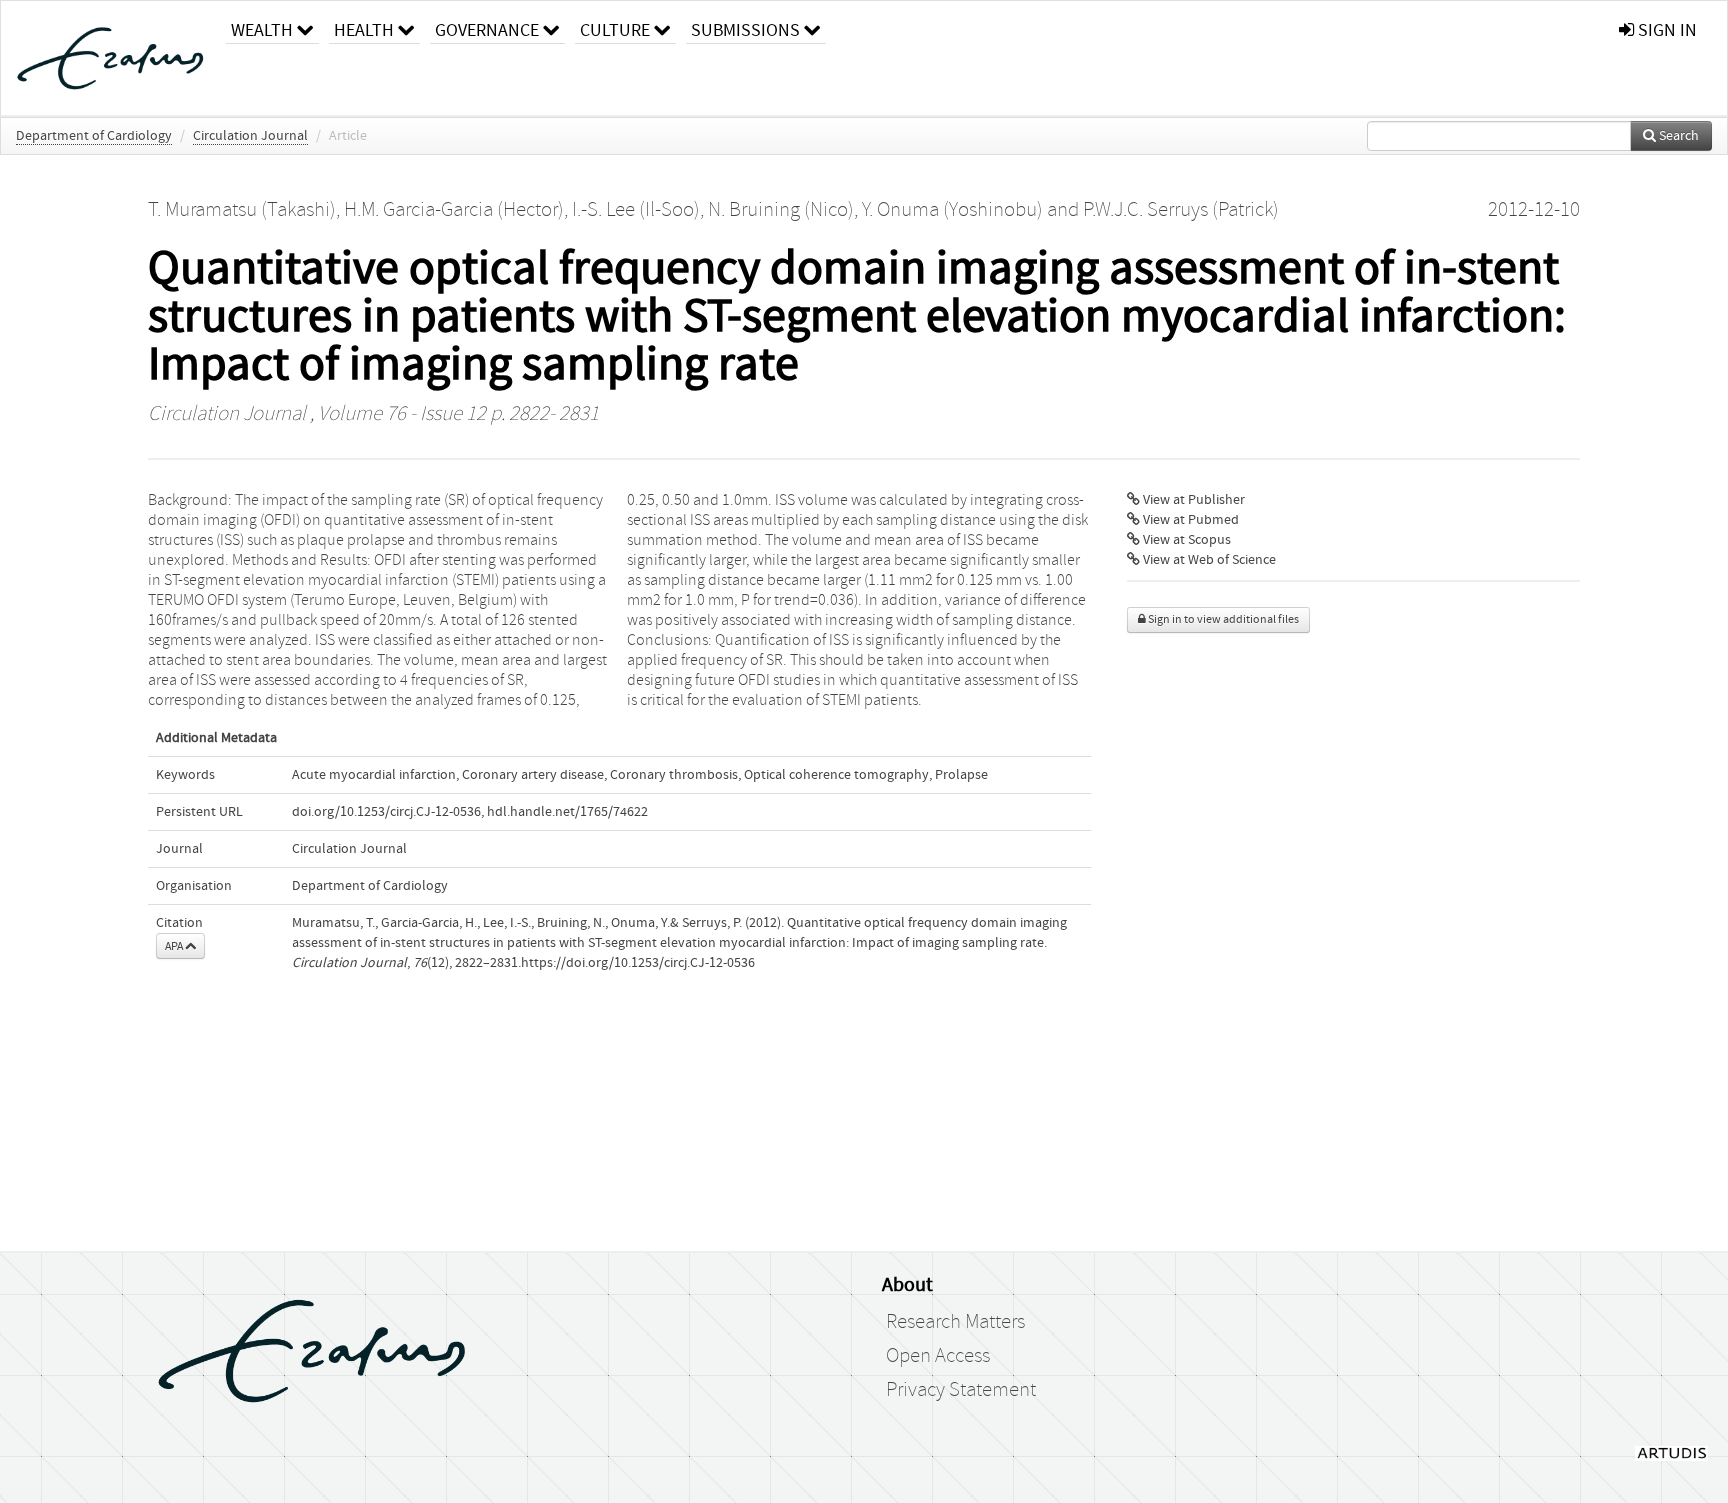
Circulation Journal (250, 136)
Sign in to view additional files (1222, 619)
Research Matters (955, 1322)
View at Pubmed (1189, 520)
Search (1677, 136)
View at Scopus (1185, 540)
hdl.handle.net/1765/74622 (567, 812)
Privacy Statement (961, 1390)
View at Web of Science (1208, 560)
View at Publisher (1192, 500)
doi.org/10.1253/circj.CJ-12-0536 (386, 812)
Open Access (938, 1356)
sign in (1665, 30)
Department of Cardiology (94, 136)
